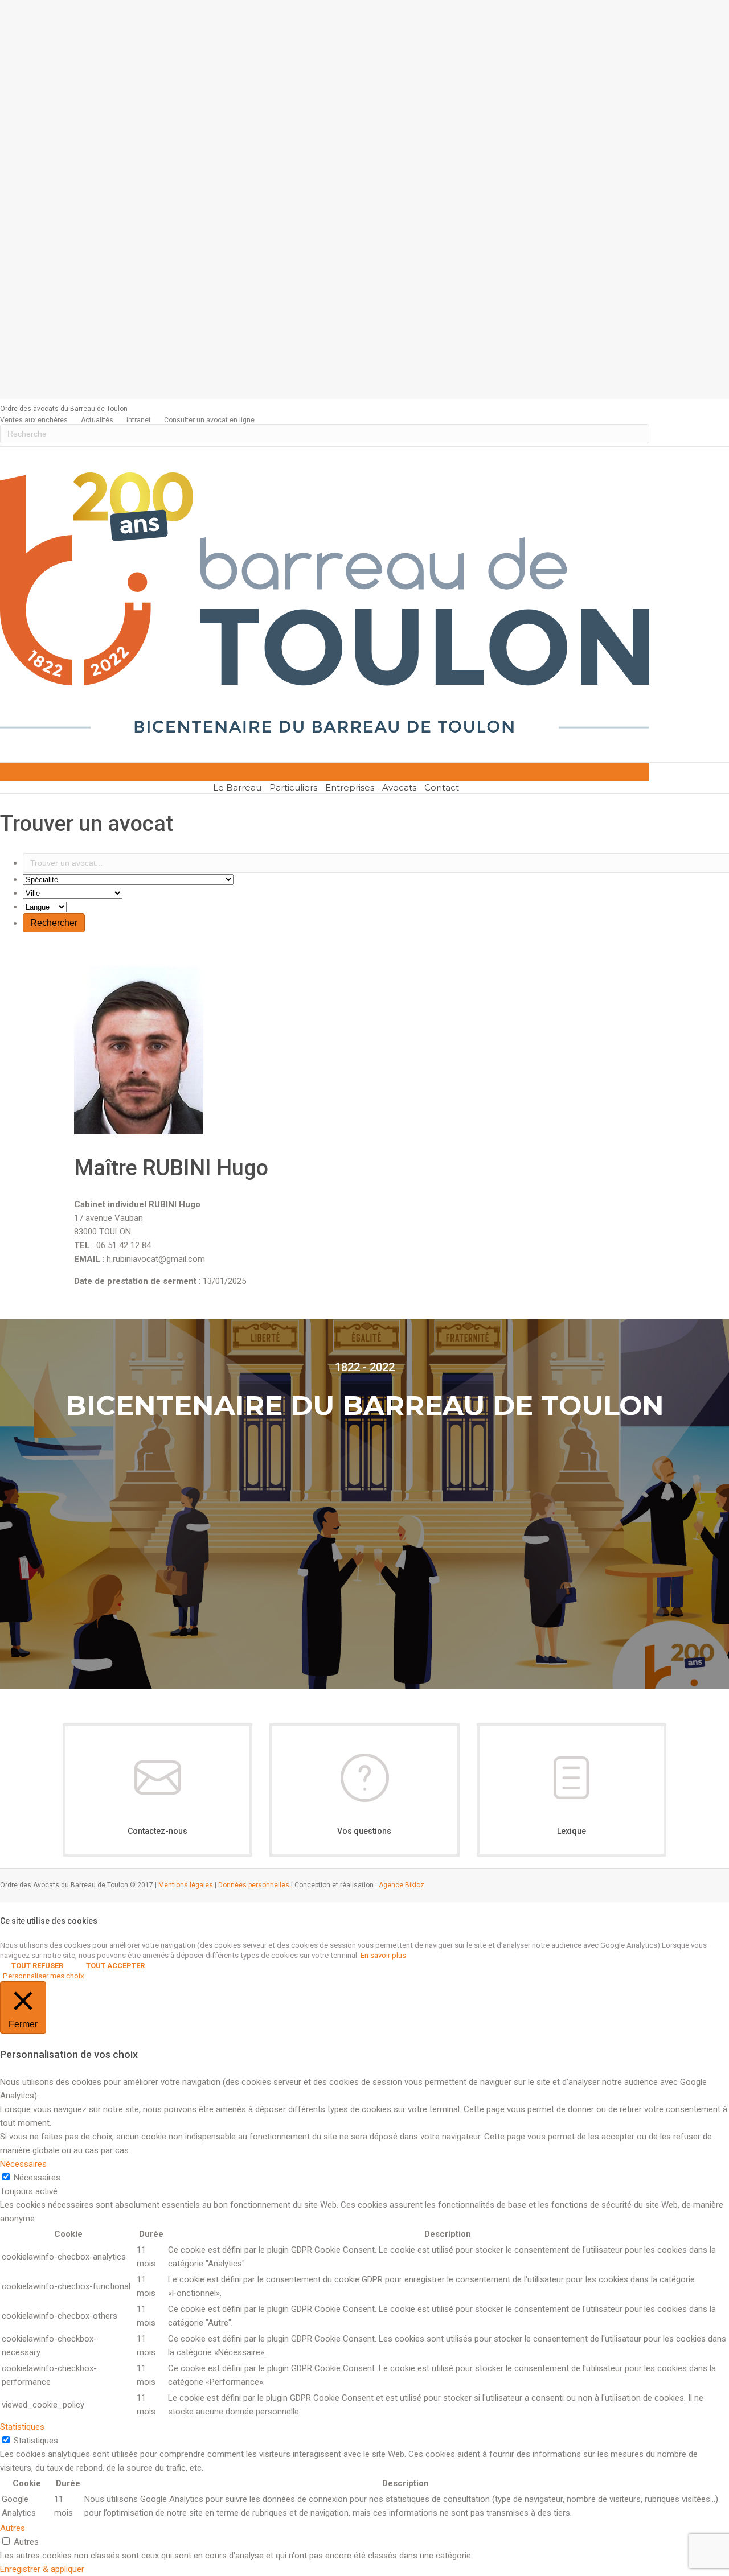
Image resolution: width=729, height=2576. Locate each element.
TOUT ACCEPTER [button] (115, 1966)
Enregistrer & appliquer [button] (42, 2569)
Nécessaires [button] (23, 2164)
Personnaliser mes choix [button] (44, 1976)
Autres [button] (13, 2528)
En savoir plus (383, 1955)
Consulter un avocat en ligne (209, 420)
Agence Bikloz (402, 1885)
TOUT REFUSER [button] (37, 1966)
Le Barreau (237, 787)
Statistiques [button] (22, 2427)
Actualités (97, 420)
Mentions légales (186, 1885)
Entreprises (350, 787)
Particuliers (293, 787)
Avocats (399, 787)
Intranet (139, 420)
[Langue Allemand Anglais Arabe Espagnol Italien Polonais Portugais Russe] (45, 907)
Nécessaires (37, 2178)
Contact (442, 787)
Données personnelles (254, 1885)
